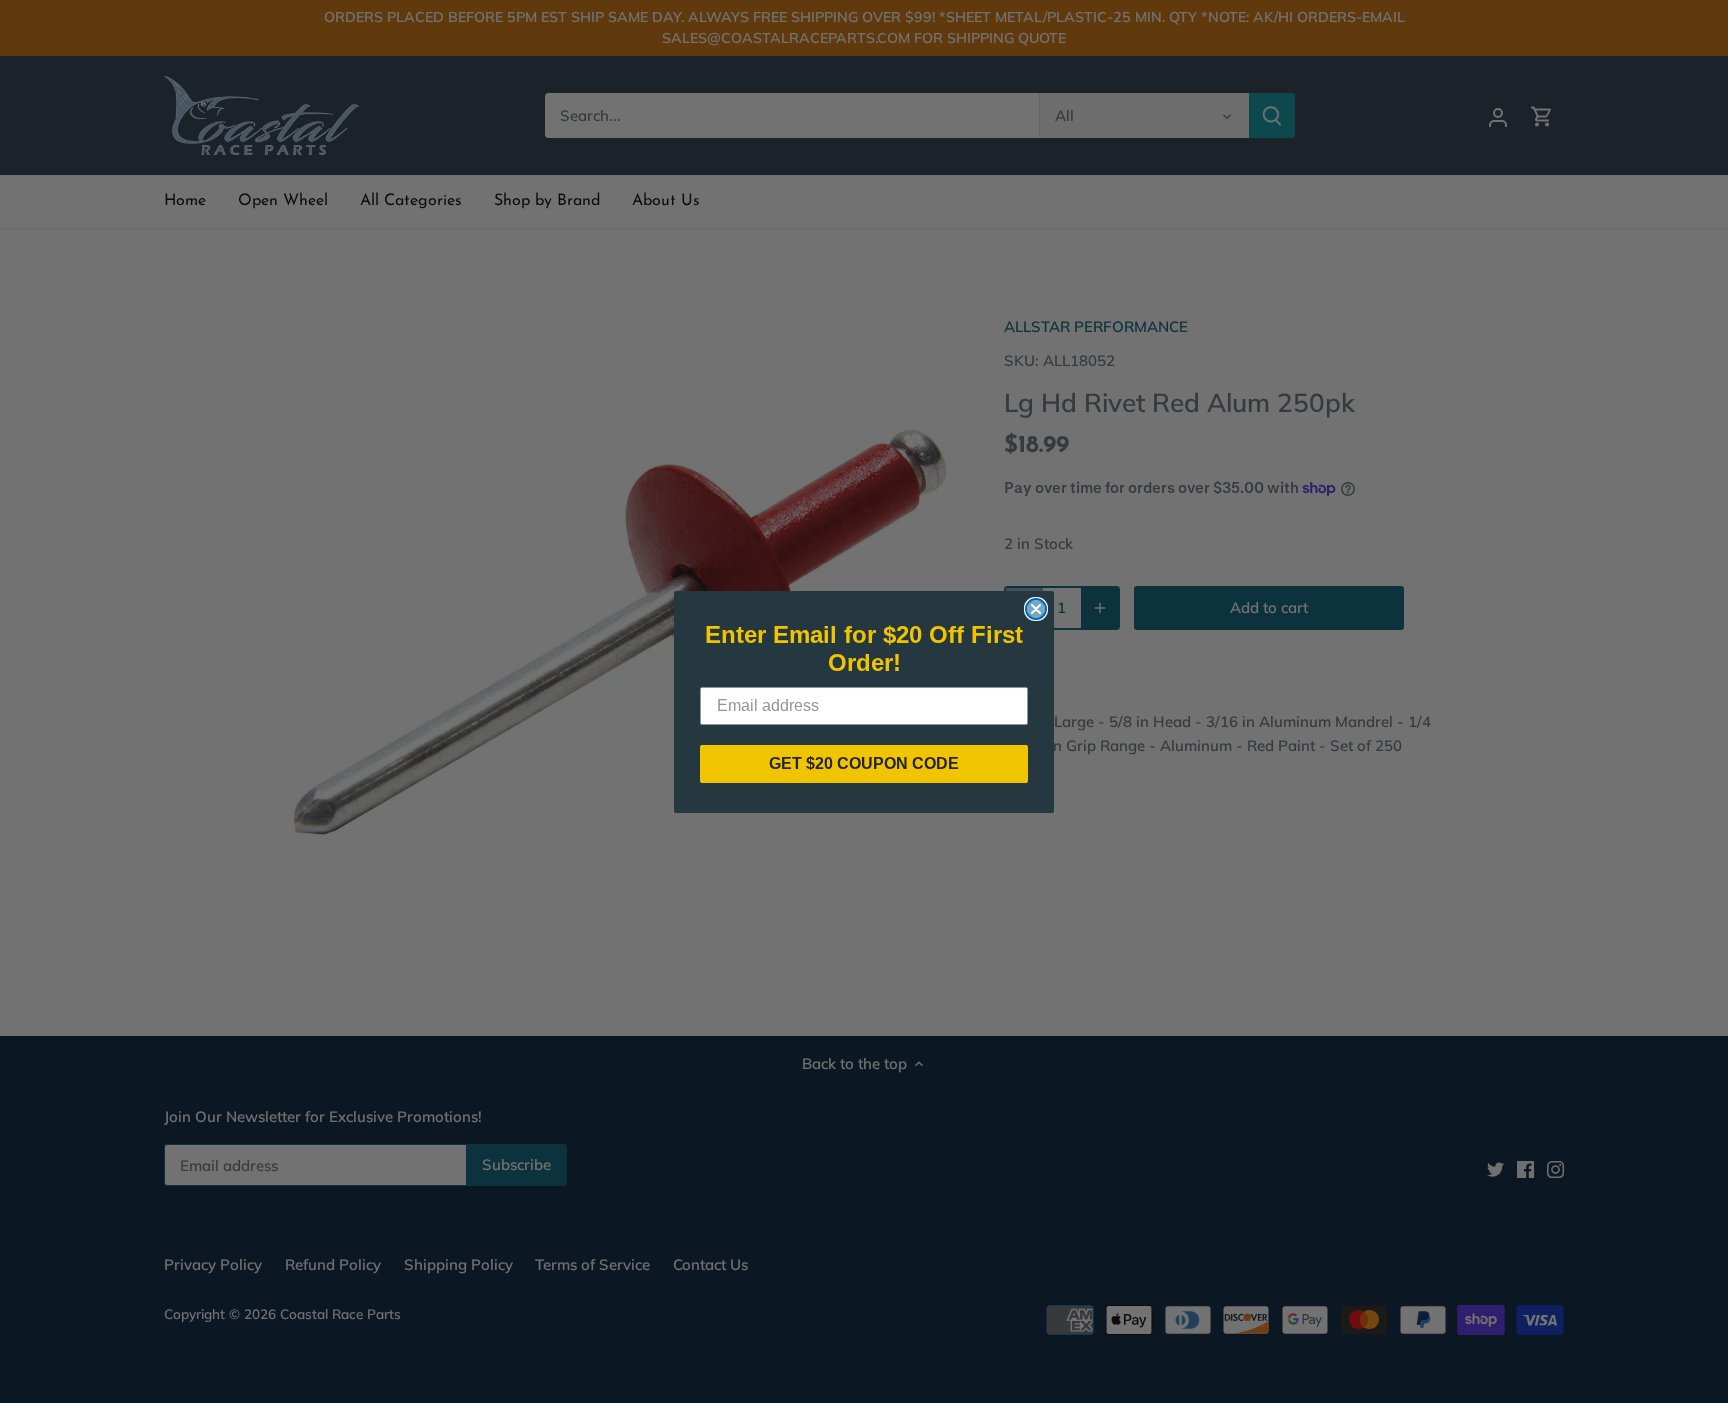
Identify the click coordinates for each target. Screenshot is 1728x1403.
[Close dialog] (1036, 609)
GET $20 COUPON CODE (864, 763)
